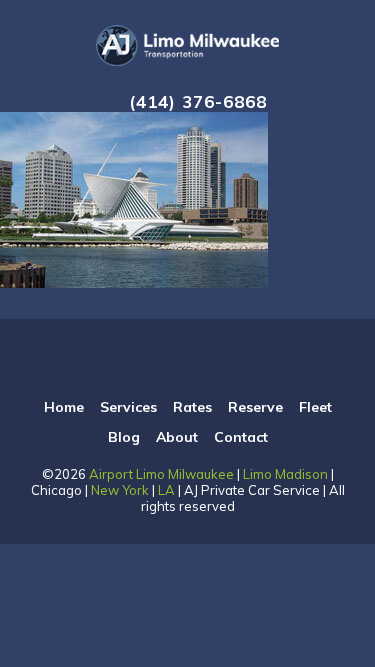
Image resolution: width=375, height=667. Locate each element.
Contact (241, 437)
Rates (192, 407)
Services (128, 407)
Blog (124, 437)
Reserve (255, 407)
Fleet (315, 407)
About (177, 437)
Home (64, 407)
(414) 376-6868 (198, 101)
